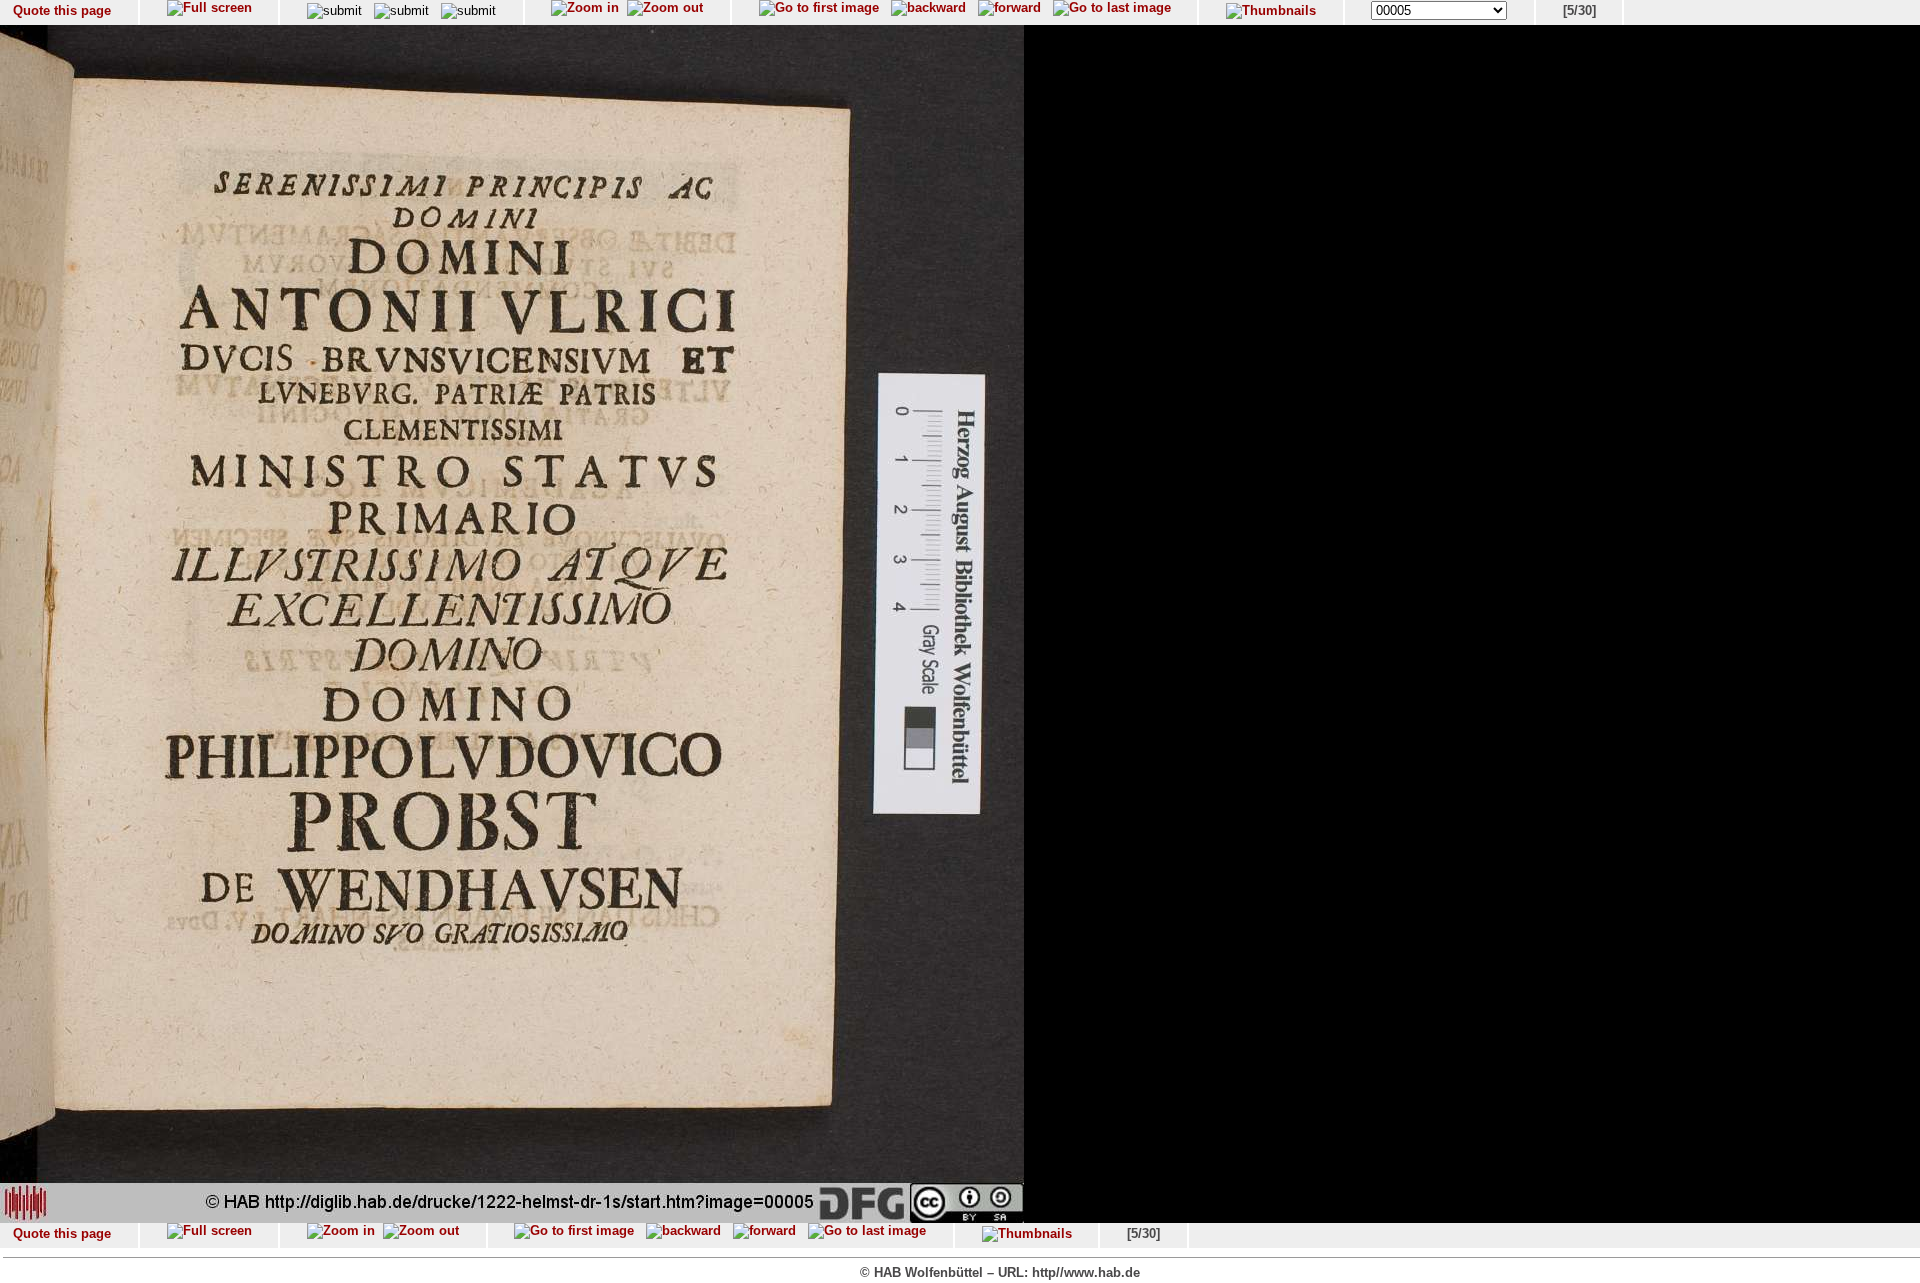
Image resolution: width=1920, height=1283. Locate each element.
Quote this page (62, 10)
